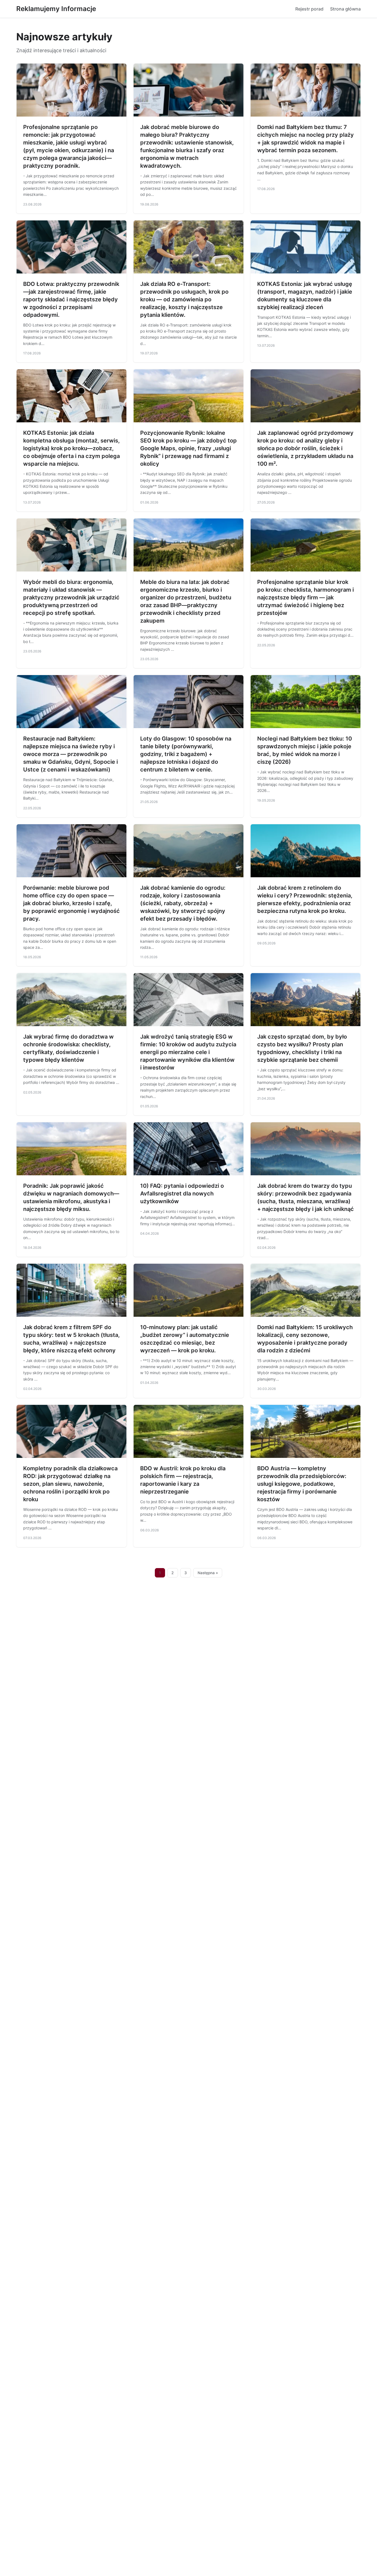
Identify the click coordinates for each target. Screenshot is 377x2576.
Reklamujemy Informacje (56, 9)
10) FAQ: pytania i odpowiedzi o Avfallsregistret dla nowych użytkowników (182, 1194)
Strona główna (345, 9)
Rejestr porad (309, 9)
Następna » (208, 1573)
